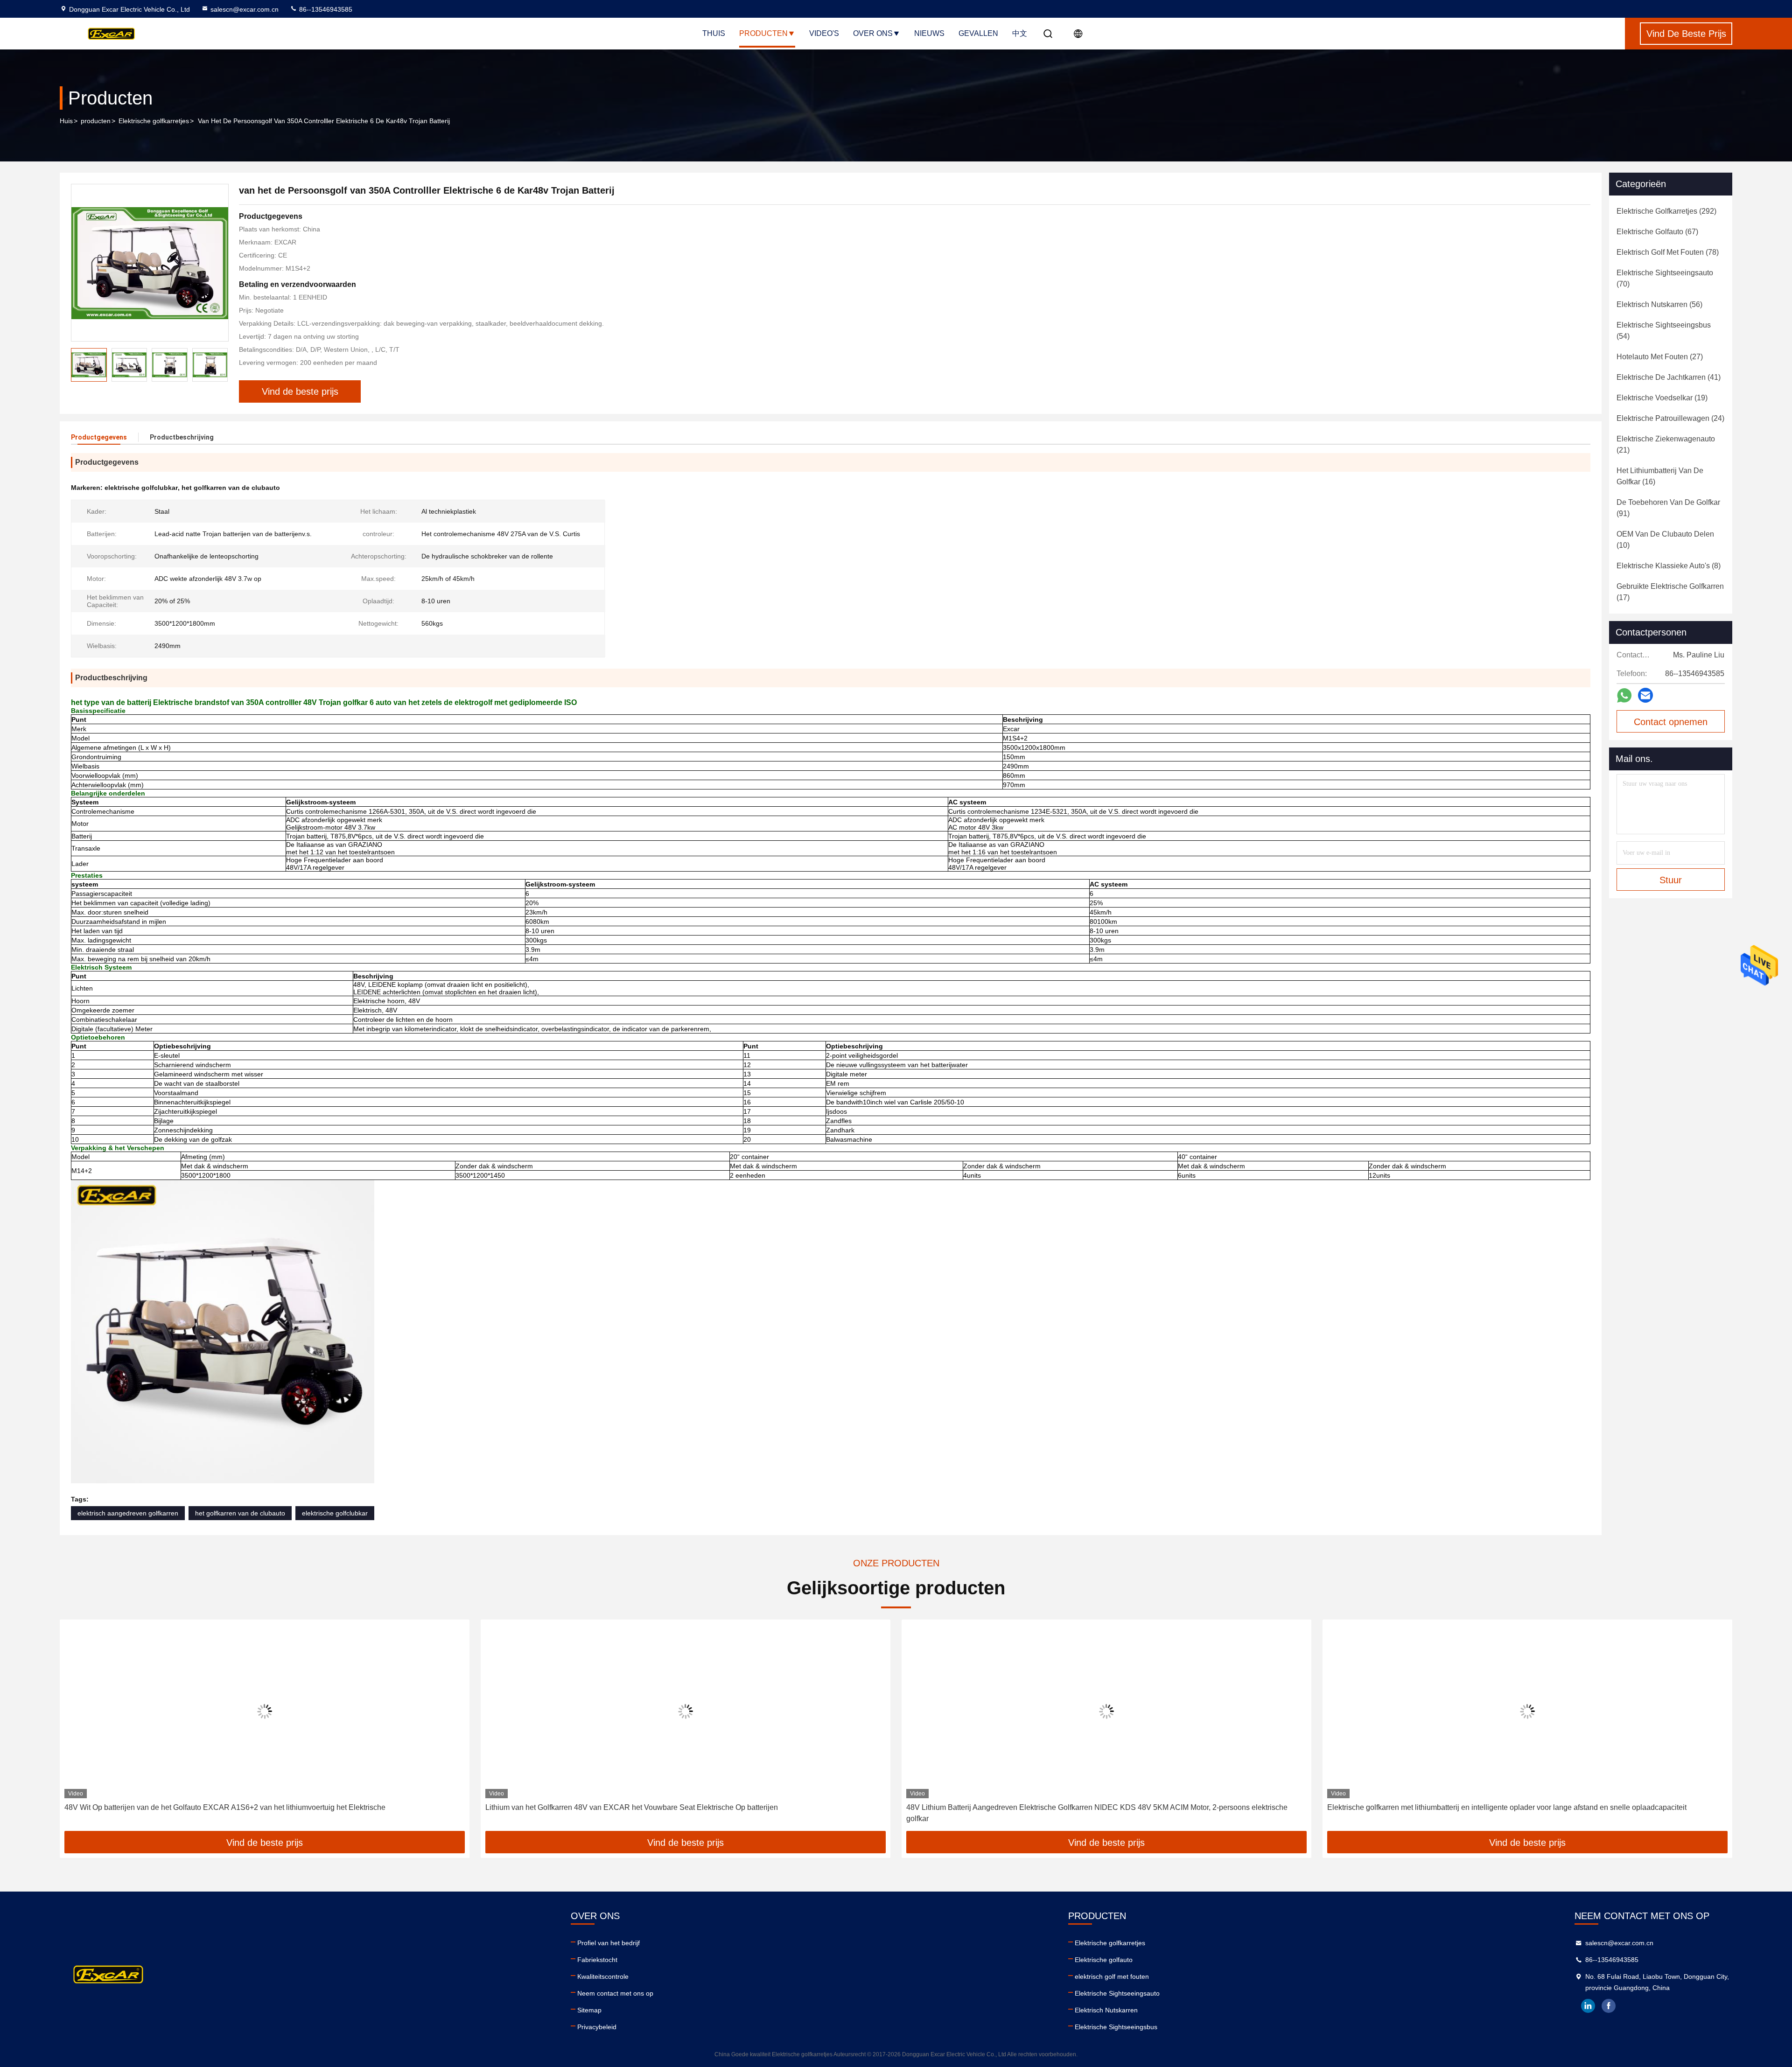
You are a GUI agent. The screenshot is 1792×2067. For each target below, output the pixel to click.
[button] (77, 1729)
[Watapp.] (1624, 695)
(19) (1662, 398)
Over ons (873, 33)
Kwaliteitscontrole (603, 1976)
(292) (1666, 211)
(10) (1665, 540)
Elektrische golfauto (1104, 1960)
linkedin (1588, 2006)
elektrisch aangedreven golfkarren (128, 1513)
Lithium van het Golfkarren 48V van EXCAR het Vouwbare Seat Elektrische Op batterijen (632, 1807)
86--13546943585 (325, 9)
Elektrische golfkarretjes (154, 121)
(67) (1657, 232)
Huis (66, 121)
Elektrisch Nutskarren (1106, 2010)
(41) (1669, 377)
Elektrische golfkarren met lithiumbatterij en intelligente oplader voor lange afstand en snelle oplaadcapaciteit (1507, 1807)
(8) (1669, 566)
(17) (1670, 592)
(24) (1670, 418)
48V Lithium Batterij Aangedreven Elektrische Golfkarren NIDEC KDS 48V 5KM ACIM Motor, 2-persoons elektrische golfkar (1097, 1813)
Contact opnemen (1671, 722)
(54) (1664, 331)
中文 (1020, 33)
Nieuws (929, 33)
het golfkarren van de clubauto (240, 1513)
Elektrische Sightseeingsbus (1116, 2027)
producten (96, 121)
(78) (1668, 252)
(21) (1666, 444)
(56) (1659, 304)
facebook (1609, 2006)
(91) (1668, 508)
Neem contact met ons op (615, 1993)
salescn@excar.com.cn (245, 9)
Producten (763, 33)
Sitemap (589, 2010)
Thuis (714, 33)
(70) (1665, 278)
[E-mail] (1645, 695)
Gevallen (978, 33)
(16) (1660, 476)
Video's (824, 33)
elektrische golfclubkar (335, 1513)
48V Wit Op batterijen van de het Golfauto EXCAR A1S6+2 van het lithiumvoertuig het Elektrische (225, 1807)
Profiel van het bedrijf (609, 1943)
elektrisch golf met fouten (1112, 1976)
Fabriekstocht (597, 1960)
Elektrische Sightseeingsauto (1117, 1993)
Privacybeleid (597, 2027)
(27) (1660, 357)
